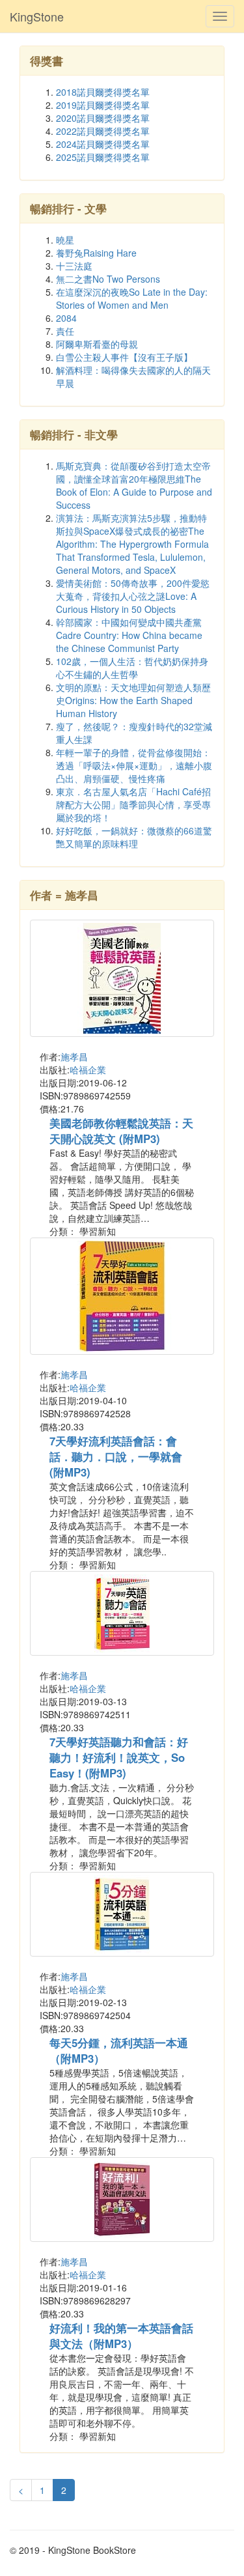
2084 (66, 318)
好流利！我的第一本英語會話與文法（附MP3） (121, 2336)
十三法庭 (74, 266)
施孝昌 (74, 1056)
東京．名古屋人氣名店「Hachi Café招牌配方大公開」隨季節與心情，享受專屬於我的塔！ (133, 804)
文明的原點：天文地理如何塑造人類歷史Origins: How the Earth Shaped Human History (133, 700)
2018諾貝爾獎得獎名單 (103, 92)
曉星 (65, 240)
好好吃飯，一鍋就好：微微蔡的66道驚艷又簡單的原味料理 (134, 837)
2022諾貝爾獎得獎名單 (103, 131)
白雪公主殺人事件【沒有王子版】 (124, 357)
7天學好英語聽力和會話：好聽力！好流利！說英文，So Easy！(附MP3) (119, 1757)
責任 (65, 331)
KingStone (37, 16)
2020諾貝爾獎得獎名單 (103, 118)
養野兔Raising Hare (96, 253)
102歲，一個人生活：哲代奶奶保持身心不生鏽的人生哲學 (132, 668)
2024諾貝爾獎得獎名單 (103, 144)
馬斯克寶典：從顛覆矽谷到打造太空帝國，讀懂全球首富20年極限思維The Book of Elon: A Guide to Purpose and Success (134, 485)
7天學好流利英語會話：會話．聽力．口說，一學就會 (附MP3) (116, 1456)
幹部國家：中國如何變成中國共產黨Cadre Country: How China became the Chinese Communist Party (129, 635)
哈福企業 (88, 1069)
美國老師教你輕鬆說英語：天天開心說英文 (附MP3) (121, 1131)
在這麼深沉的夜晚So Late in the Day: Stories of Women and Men (132, 298)
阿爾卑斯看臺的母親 (97, 344)
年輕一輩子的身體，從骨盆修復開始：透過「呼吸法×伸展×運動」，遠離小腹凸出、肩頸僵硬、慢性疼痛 (134, 765)
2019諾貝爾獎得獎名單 (103, 105)
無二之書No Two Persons (108, 279)
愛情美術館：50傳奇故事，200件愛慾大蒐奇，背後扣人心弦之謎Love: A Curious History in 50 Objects (133, 596)
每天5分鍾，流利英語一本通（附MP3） (119, 2050)
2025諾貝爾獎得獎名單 (103, 157)
